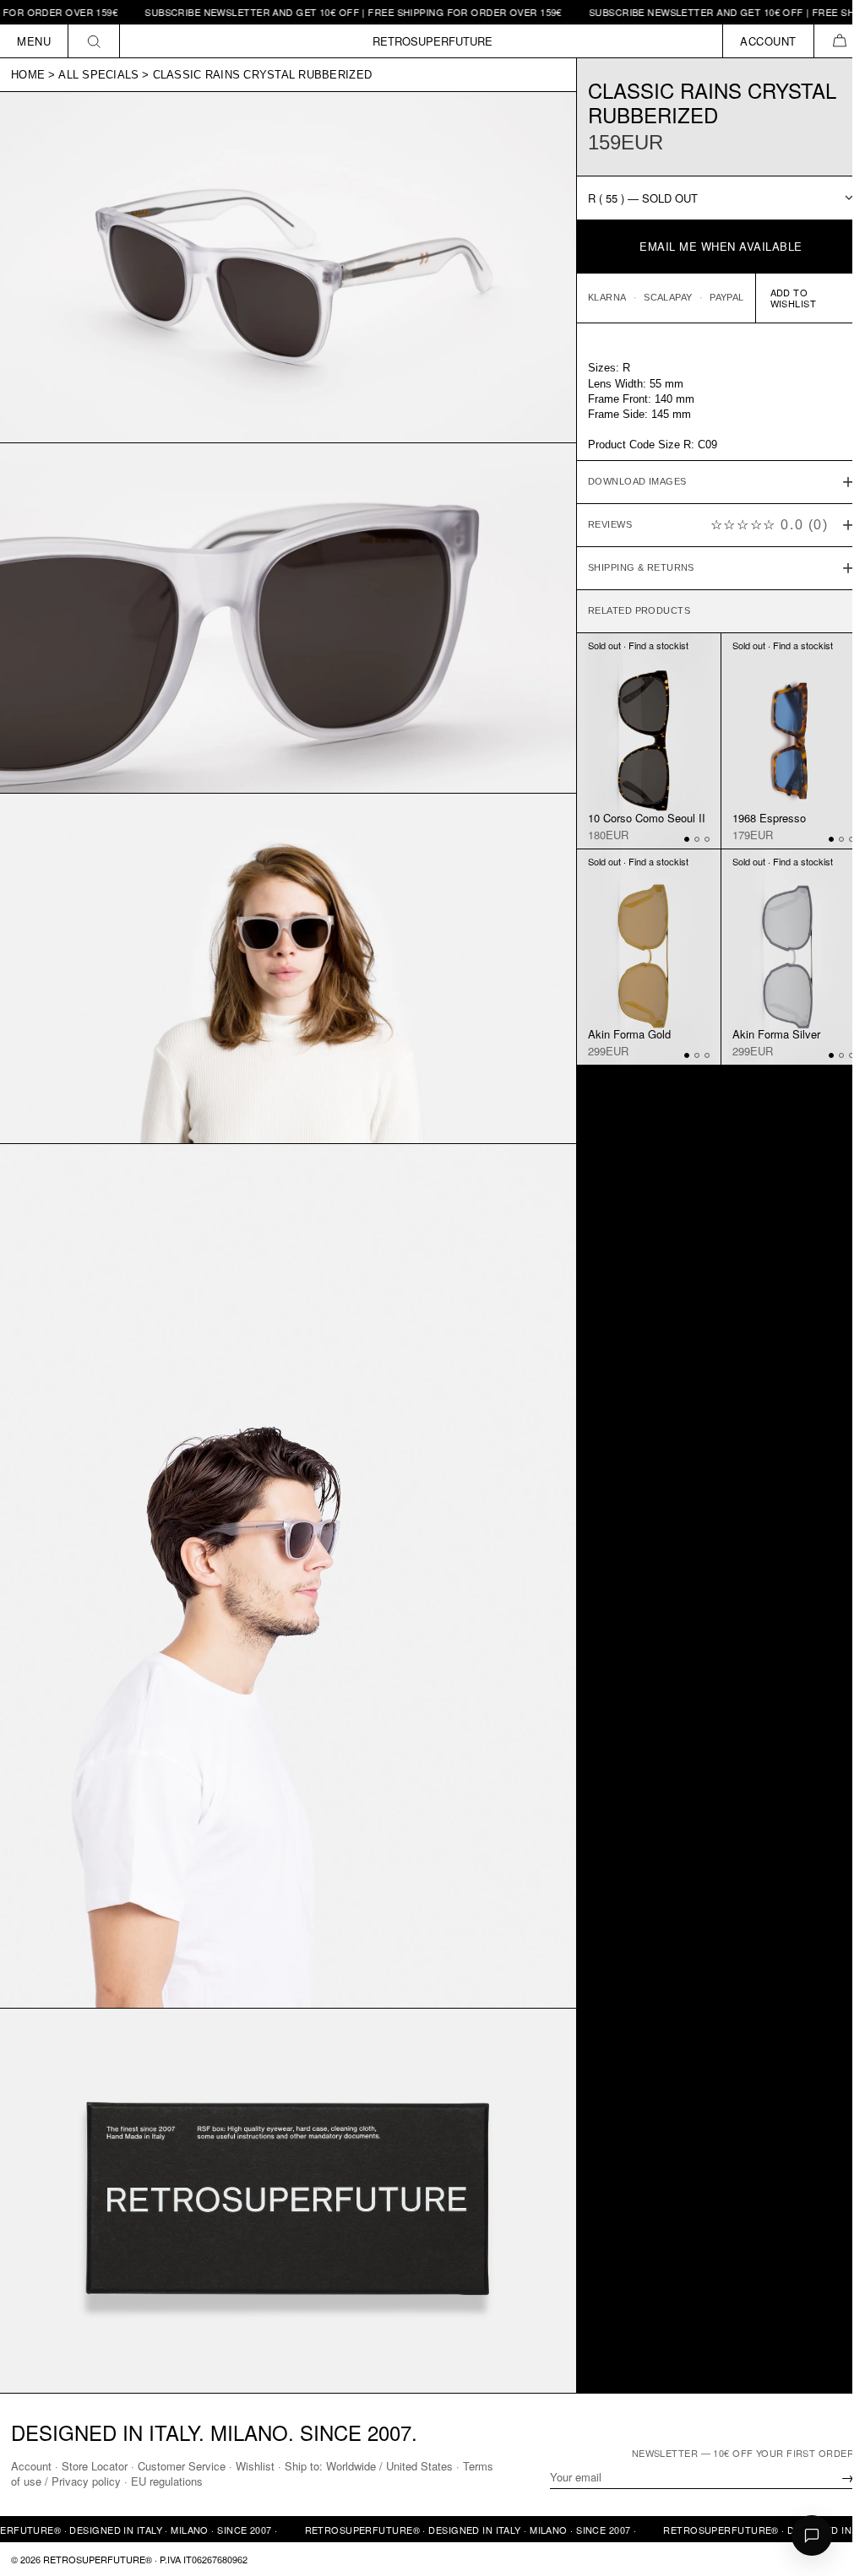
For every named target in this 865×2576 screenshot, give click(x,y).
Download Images (629, 481)
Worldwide (351, 2465)
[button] (839, 41)
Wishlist (255, 2465)
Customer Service (182, 2465)
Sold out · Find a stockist (630, 645)
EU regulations (201, 2481)
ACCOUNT (768, 41)
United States (419, 2465)
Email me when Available (721, 246)
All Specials (98, 75)
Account (31, 2465)
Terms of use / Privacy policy (83, 2481)
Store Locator (95, 2465)
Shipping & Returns (633, 567)
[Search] (94, 41)
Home (28, 75)
